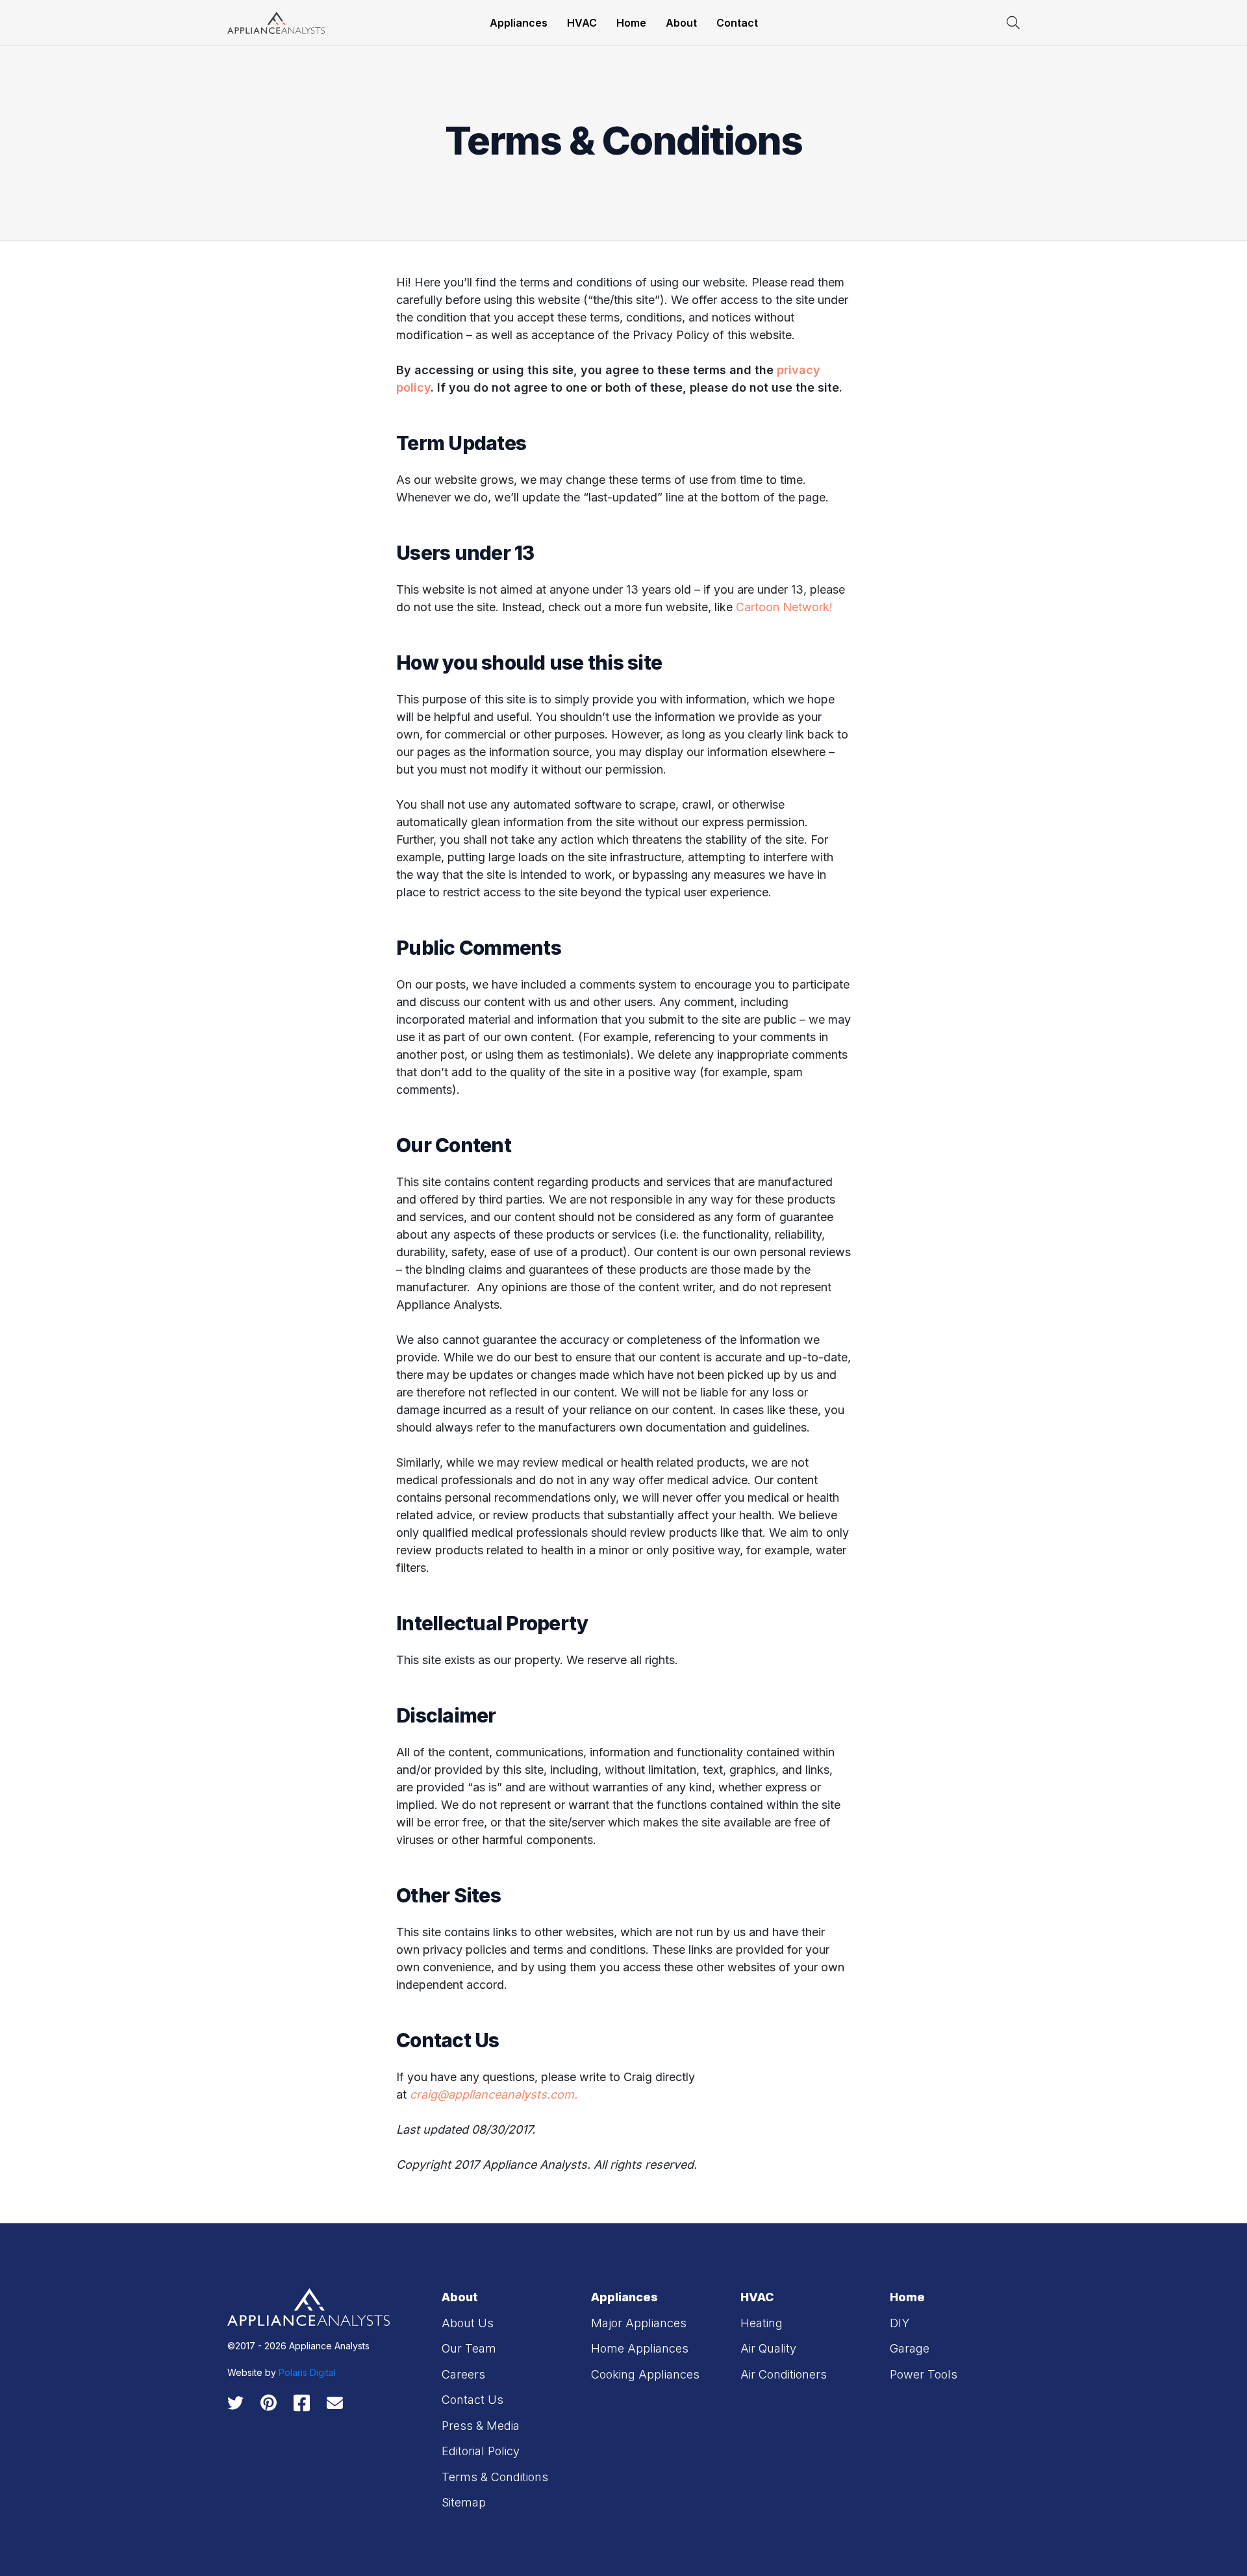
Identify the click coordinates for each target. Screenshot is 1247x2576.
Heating (762, 2323)
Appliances (519, 23)
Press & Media (481, 2426)
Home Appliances (640, 2348)
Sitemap (464, 2502)
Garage (910, 2348)
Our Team (469, 2348)
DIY (900, 2323)
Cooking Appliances (645, 2374)
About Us (468, 2323)
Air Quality (768, 2348)
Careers (463, 2374)
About (681, 23)
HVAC (582, 23)
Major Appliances (639, 2323)
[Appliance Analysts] (276, 22)
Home (631, 23)
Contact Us (472, 2400)
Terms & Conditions (495, 2477)
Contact (737, 23)
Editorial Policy (481, 2451)
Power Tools (924, 2374)
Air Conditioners (784, 2374)
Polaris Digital (307, 2372)
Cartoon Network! (784, 607)
